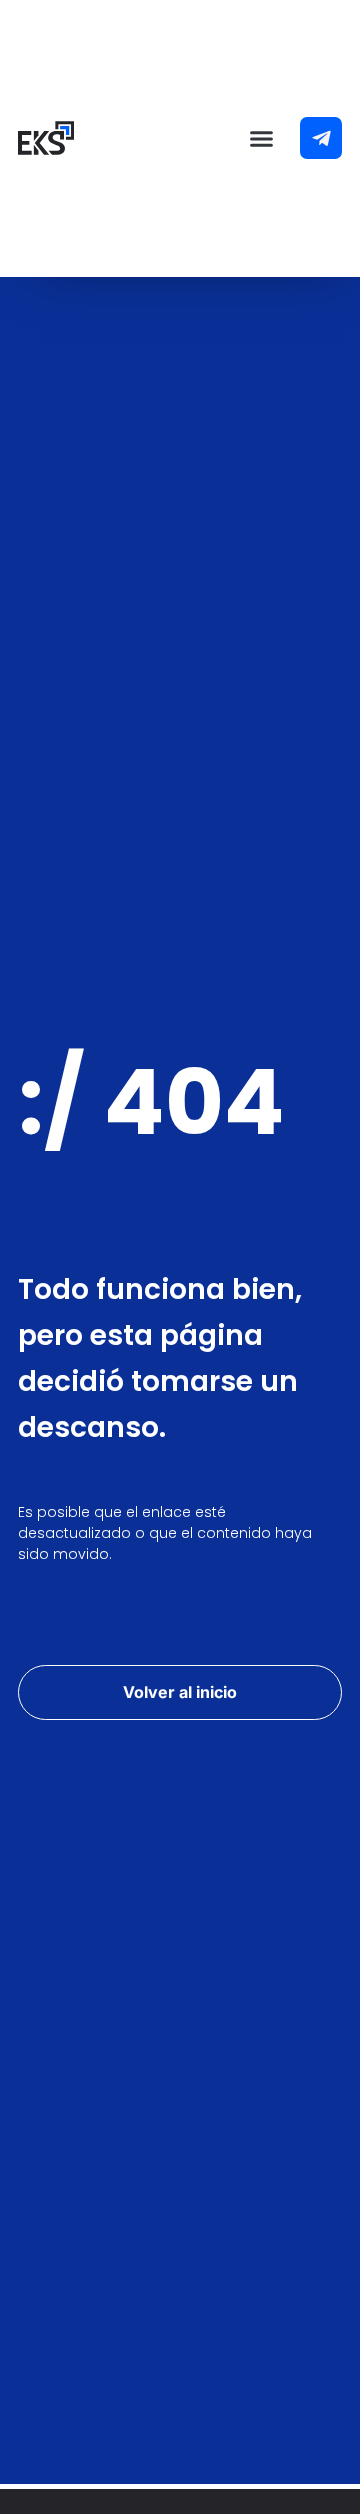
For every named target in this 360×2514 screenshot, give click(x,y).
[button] (262, 139)
